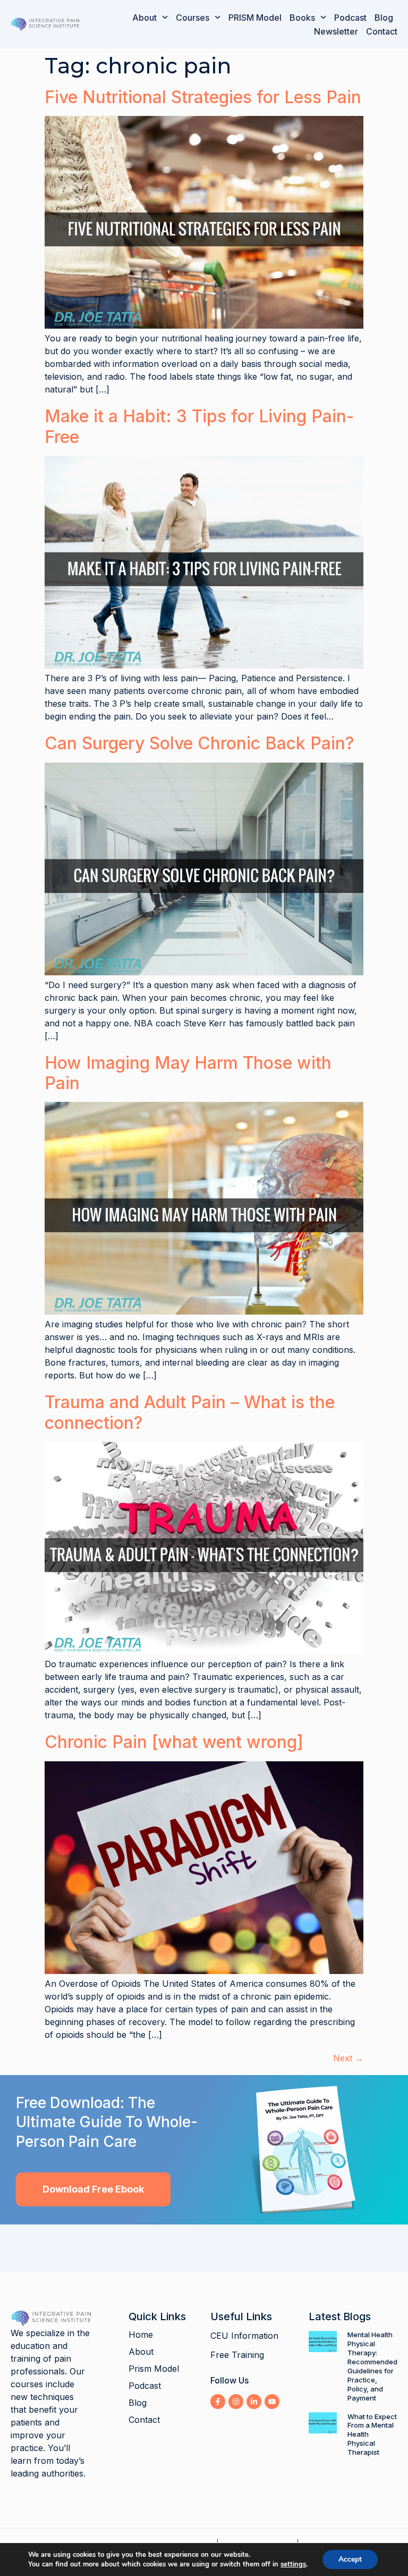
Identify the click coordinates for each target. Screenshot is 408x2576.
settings (293, 2564)
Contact (382, 31)
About (144, 18)
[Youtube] (272, 2402)
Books (302, 18)
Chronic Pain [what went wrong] (174, 1742)
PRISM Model (255, 18)
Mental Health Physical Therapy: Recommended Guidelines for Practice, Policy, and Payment (372, 2366)
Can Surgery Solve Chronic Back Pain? (199, 743)
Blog (384, 18)
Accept (350, 2559)
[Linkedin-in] (254, 2402)
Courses (193, 18)
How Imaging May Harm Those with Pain (188, 1073)
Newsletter (336, 31)
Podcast (350, 18)
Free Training (237, 2355)
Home (141, 2335)
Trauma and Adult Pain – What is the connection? (190, 1412)
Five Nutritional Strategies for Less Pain (203, 97)
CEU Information (244, 2336)
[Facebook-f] (218, 2402)
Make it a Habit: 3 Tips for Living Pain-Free (199, 426)
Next (348, 2058)
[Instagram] (236, 2402)
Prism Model (154, 2369)
